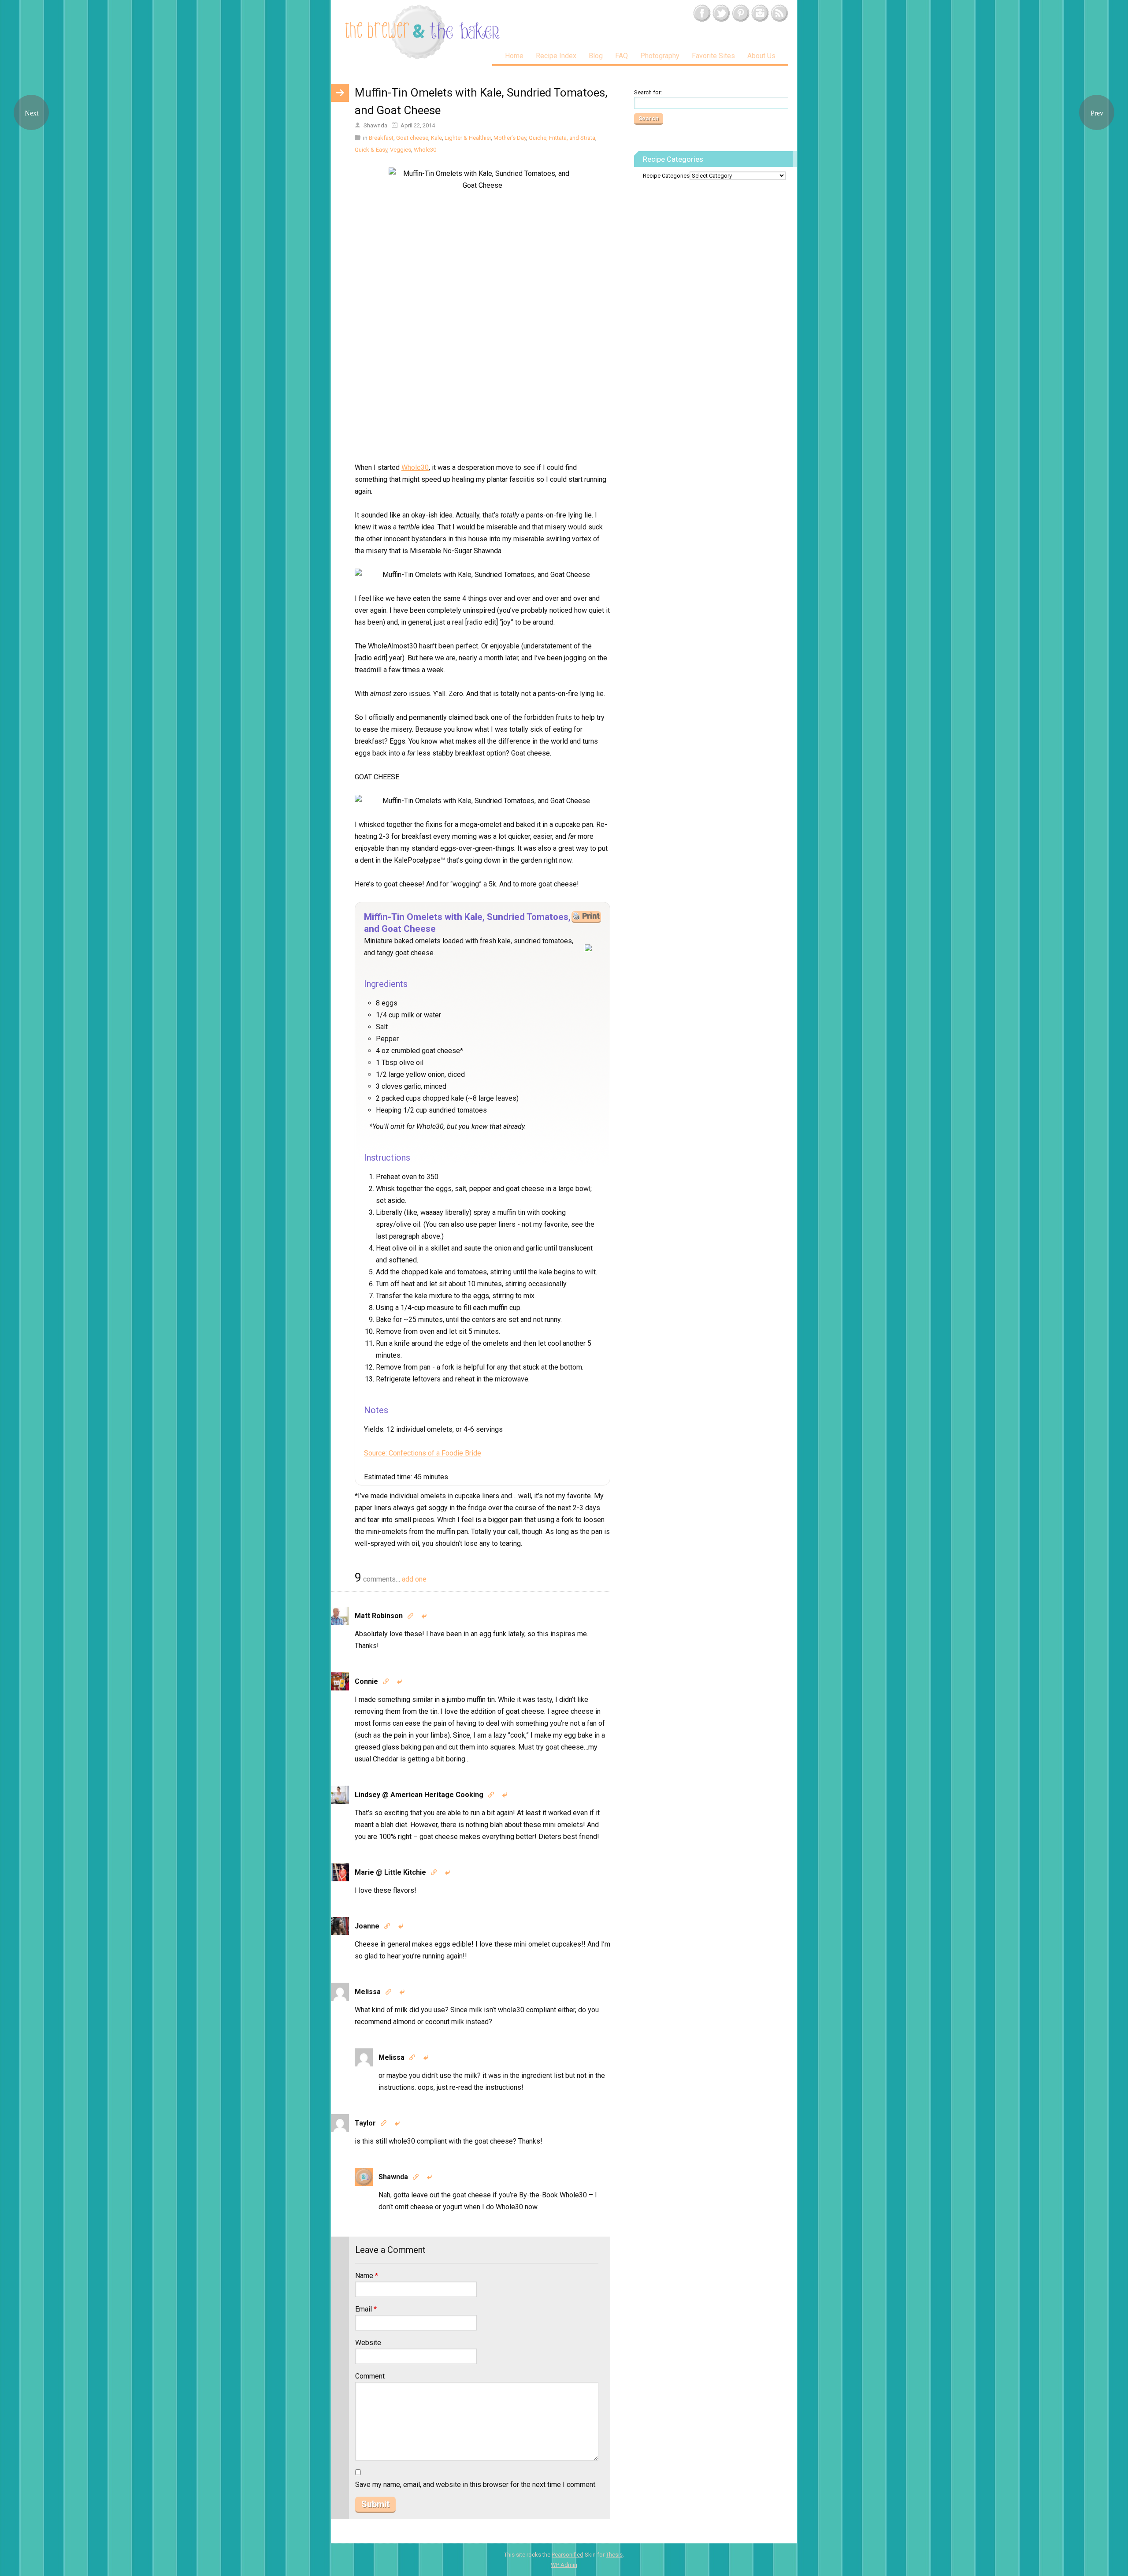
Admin (564, 2565)
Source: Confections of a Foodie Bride (423, 1453)
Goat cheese (412, 138)
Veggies (401, 150)
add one (414, 1579)
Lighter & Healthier (468, 138)
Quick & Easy (371, 150)
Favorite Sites (713, 56)
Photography (660, 56)
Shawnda (393, 2177)
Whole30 (425, 150)
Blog (596, 56)
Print (591, 916)
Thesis (614, 2555)
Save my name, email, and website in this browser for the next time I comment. (476, 2485)
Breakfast (381, 138)
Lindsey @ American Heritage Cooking (419, 1795)
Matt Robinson (379, 1616)
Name (367, 2276)
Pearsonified (568, 2555)
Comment (370, 2376)
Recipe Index (556, 56)
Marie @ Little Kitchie (390, 1872)
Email (366, 2309)
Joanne (367, 1926)
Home (514, 56)
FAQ (622, 56)
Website (368, 2343)
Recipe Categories (666, 176)
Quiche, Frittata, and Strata (562, 138)
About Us (761, 56)
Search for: (648, 92)
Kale (436, 138)
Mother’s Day (510, 138)
